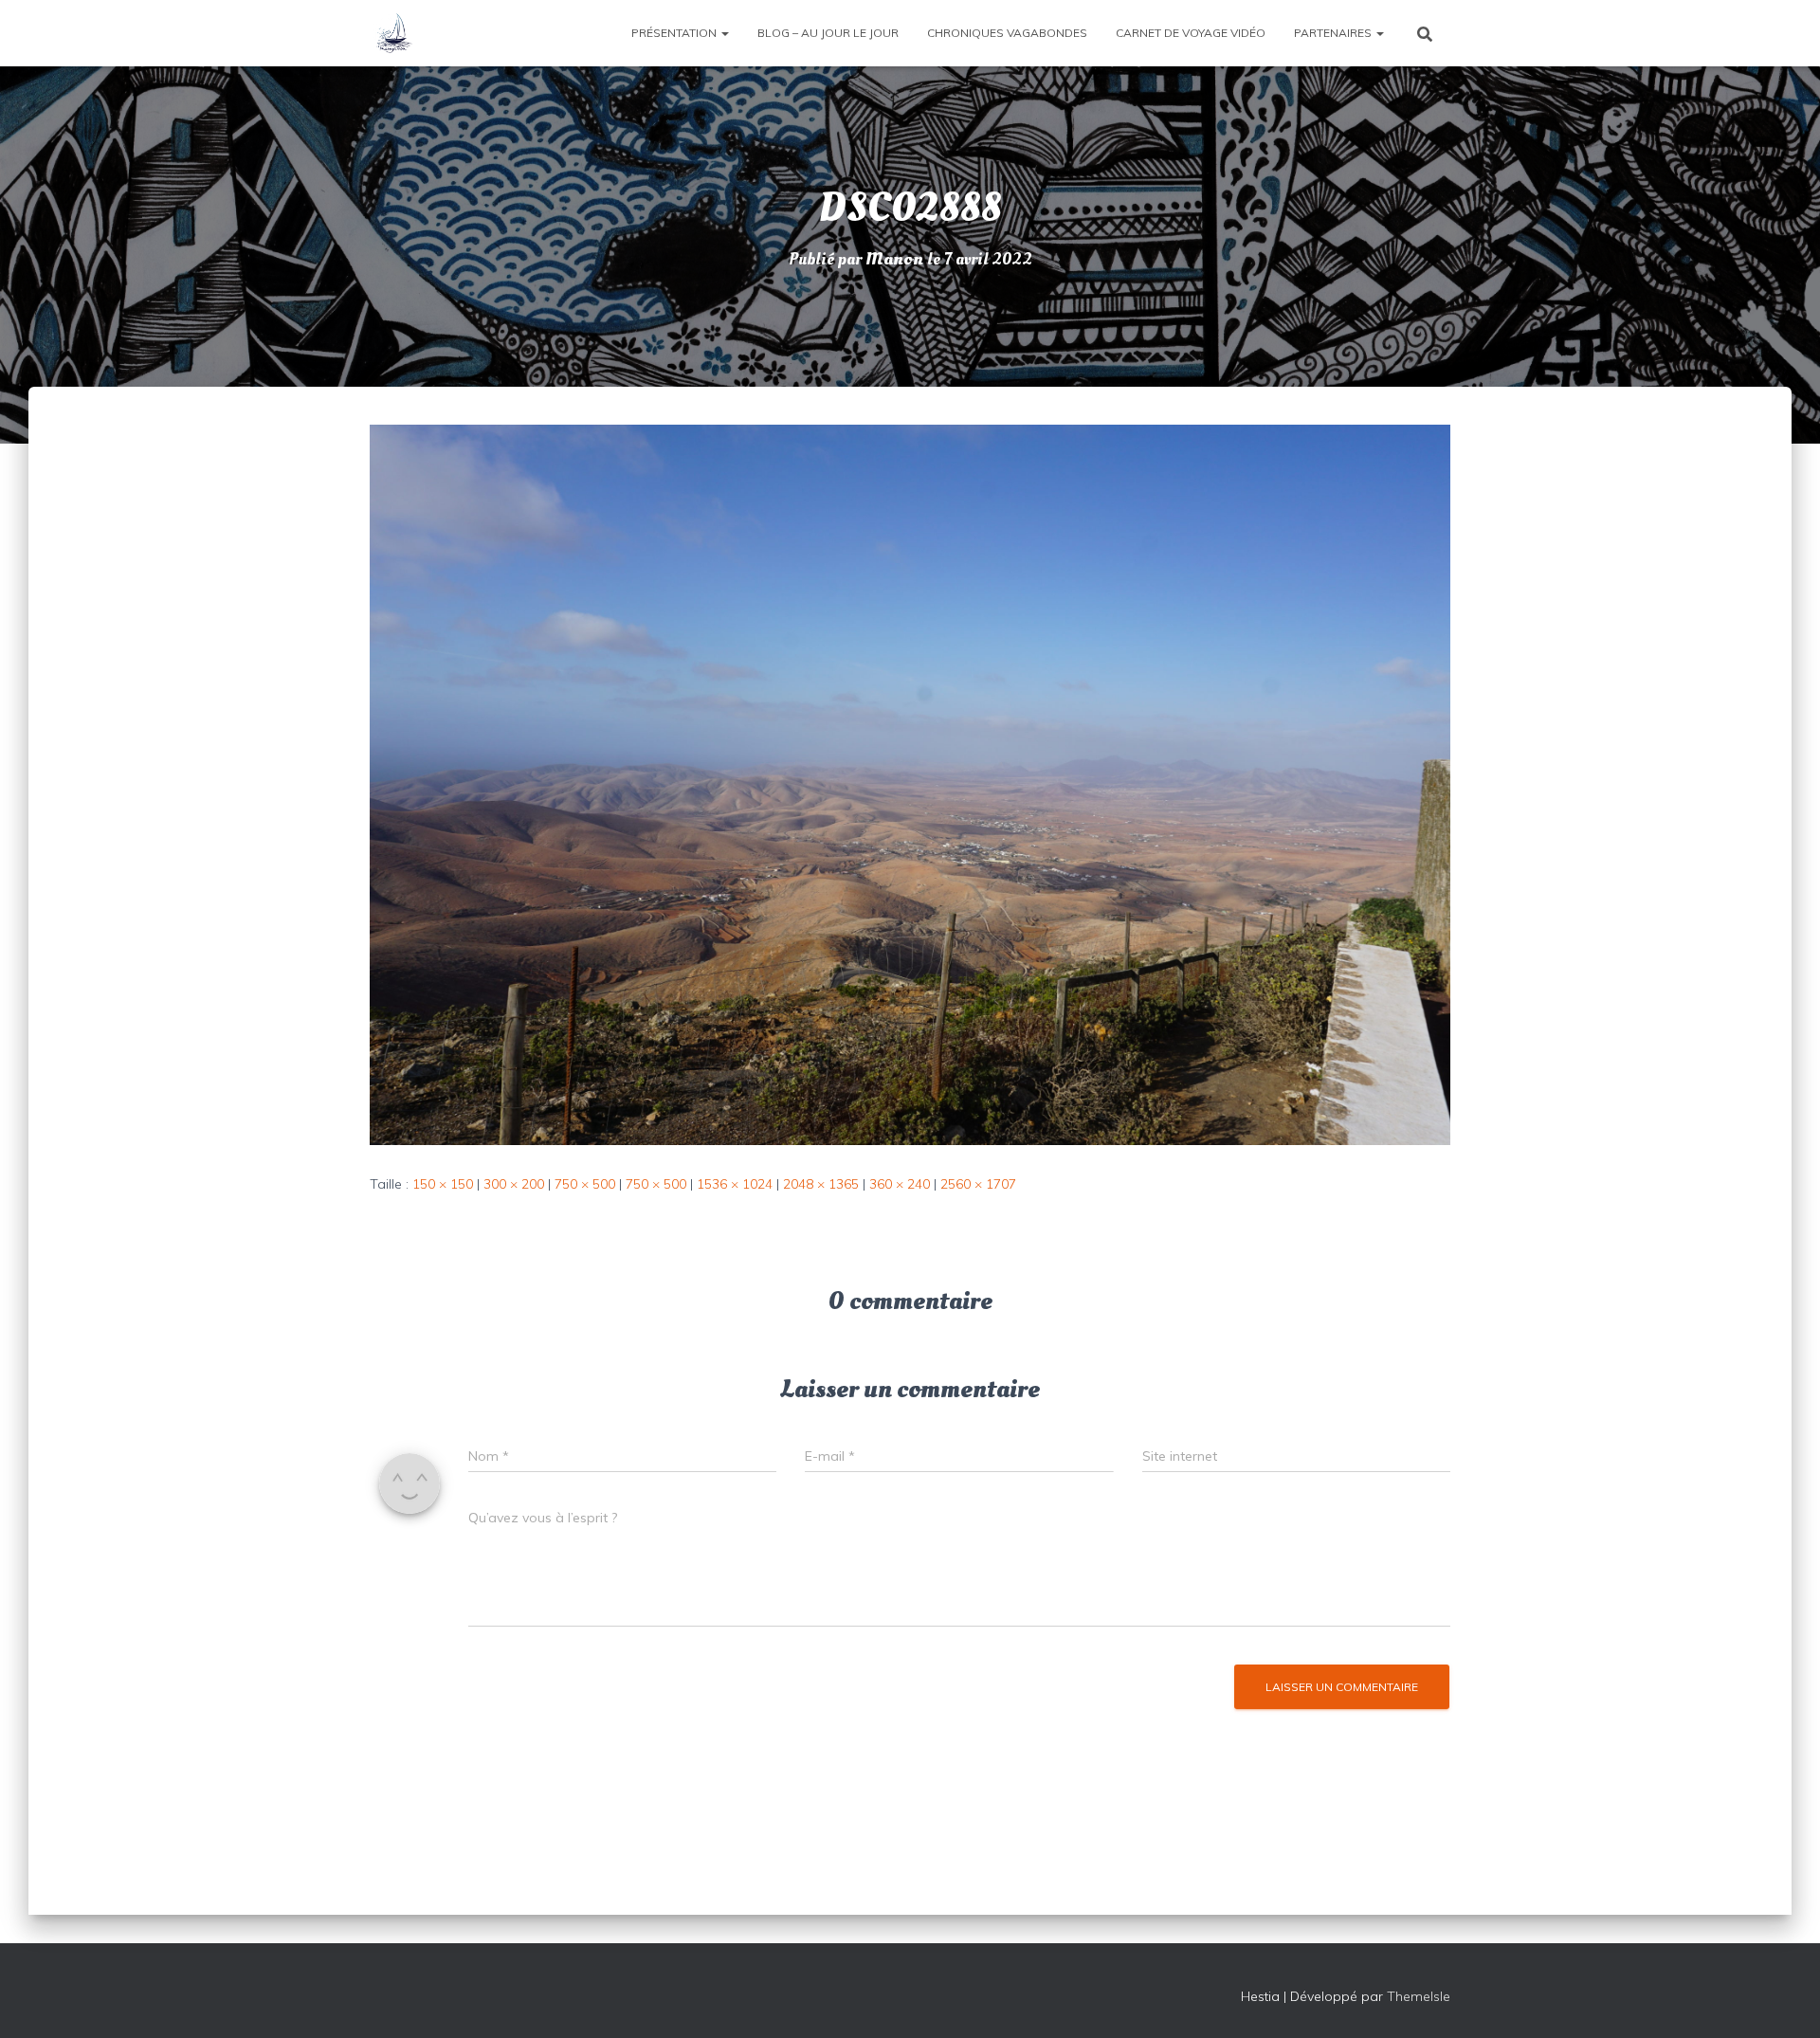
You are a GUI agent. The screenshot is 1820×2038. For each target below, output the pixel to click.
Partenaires (1334, 33)
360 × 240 (900, 1184)
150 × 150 (443, 1184)
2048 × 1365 (821, 1184)
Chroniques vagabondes (1007, 33)
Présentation (675, 33)
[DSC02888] (910, 784)
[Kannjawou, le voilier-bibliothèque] (393, 33)
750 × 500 (585, 1184)
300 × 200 (514, 1184)
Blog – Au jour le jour (828, 33)
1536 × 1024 (735, 1184)
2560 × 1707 (978, 1184)
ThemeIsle (1419, 1996)
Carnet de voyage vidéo (1191, 33)
